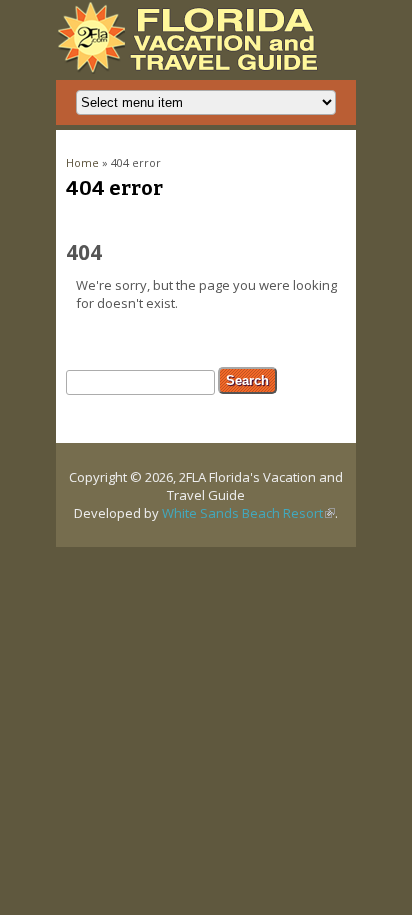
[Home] (193, 69)
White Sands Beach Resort (248, 513)
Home (82, 162)
